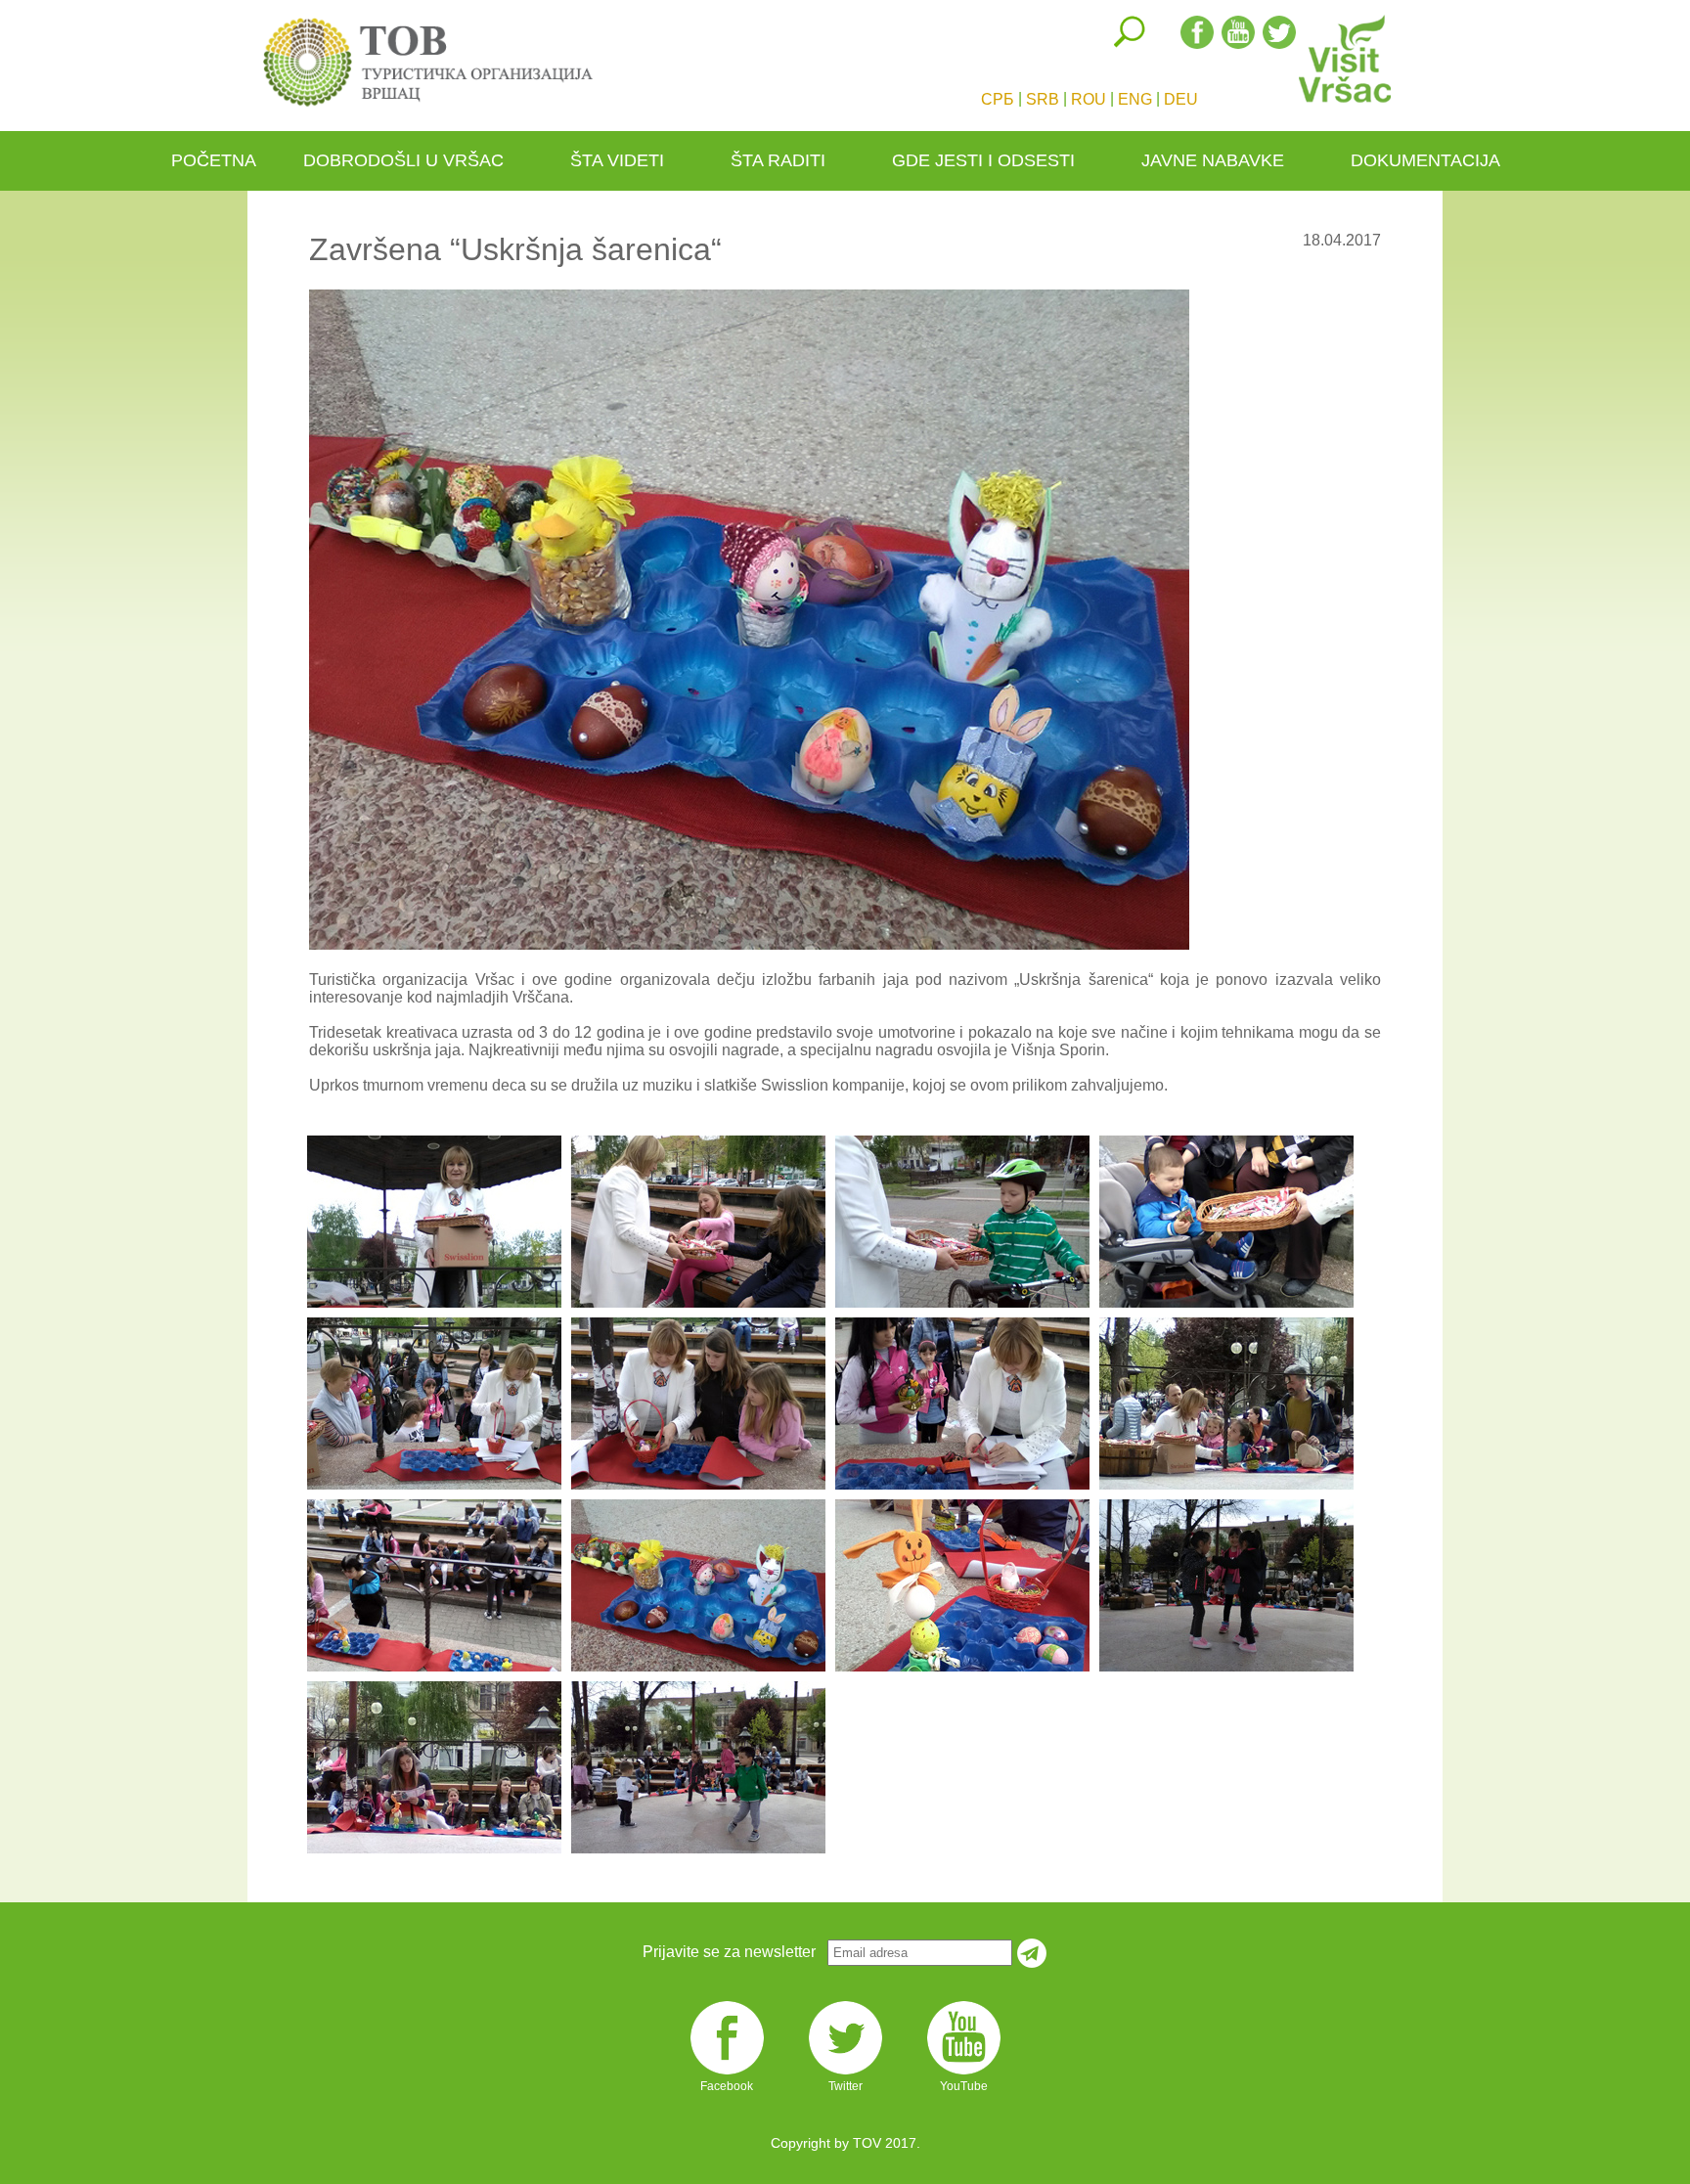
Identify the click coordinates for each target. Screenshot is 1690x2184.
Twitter (845, 2073)
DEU (1181, 99)
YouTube (964, 2073)
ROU (1089, 99)
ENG (1135, 99)
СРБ (998, 99)
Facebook (727, 2073)
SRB (1043, 99)
